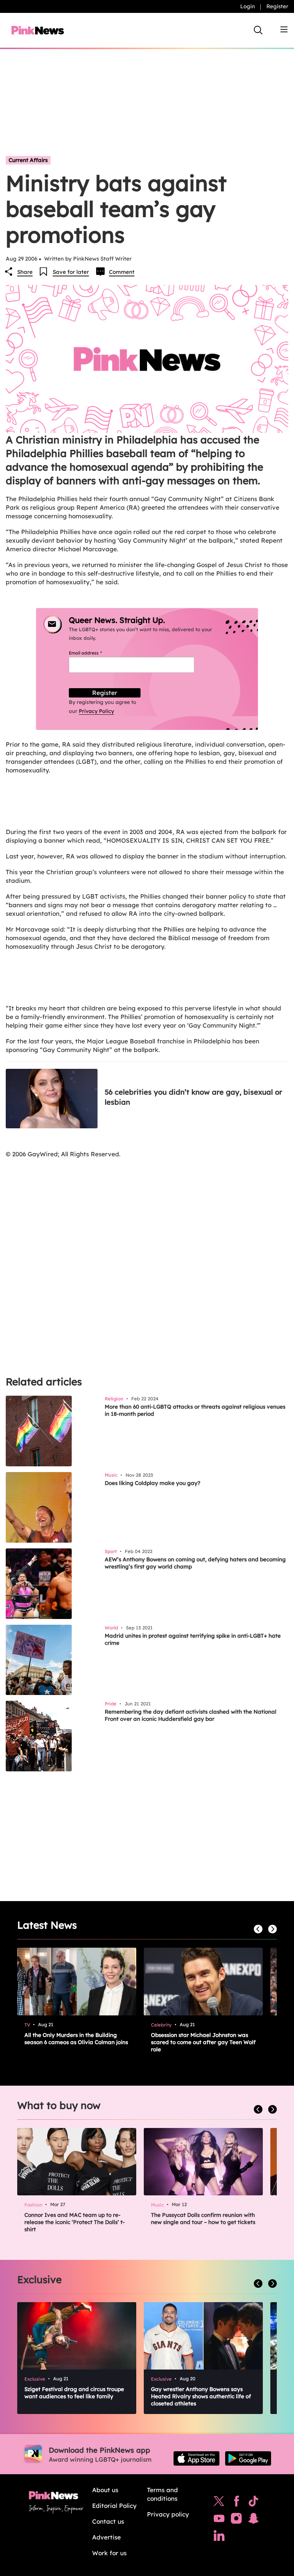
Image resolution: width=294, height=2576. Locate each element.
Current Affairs (28, 160)
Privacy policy (168, 2514)
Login (248, 6)
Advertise (106, 2537)
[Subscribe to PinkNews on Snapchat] (253, 2520)
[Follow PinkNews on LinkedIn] (219, 2537)
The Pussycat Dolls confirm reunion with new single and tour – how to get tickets (203, 2218)
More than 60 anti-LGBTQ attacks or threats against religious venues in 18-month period (195, 1410)
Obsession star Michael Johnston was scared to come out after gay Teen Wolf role (203, 2042)
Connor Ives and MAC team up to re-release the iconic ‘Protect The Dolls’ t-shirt (75, 2222)
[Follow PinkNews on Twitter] (219, 2503)
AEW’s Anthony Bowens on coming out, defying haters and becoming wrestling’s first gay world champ (195, 1563)
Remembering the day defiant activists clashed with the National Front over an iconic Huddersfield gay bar (191, 1715)
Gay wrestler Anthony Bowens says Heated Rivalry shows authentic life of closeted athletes (201, 2396)
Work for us (109, 2553)
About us (105, 2490)
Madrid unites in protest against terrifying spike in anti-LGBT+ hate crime (193, 1639)
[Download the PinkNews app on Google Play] (248, 2458)
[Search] (258, 30)
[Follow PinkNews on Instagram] (236, 2520)
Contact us (108, 2521)
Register (277, 6)
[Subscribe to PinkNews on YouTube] (219, 2520)
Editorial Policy (114, 2506)
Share (25, 272)
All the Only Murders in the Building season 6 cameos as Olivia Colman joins (76, 2039)
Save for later (71, 272)
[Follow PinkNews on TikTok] (253, 2503)
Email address (94, 653)
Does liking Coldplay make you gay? (153, 1483)
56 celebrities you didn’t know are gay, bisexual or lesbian (193, 1097)
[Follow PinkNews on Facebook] (236, 2503)
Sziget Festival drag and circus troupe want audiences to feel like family (74, 2393)
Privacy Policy (96, 711)
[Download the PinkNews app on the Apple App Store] (196, 2458)
